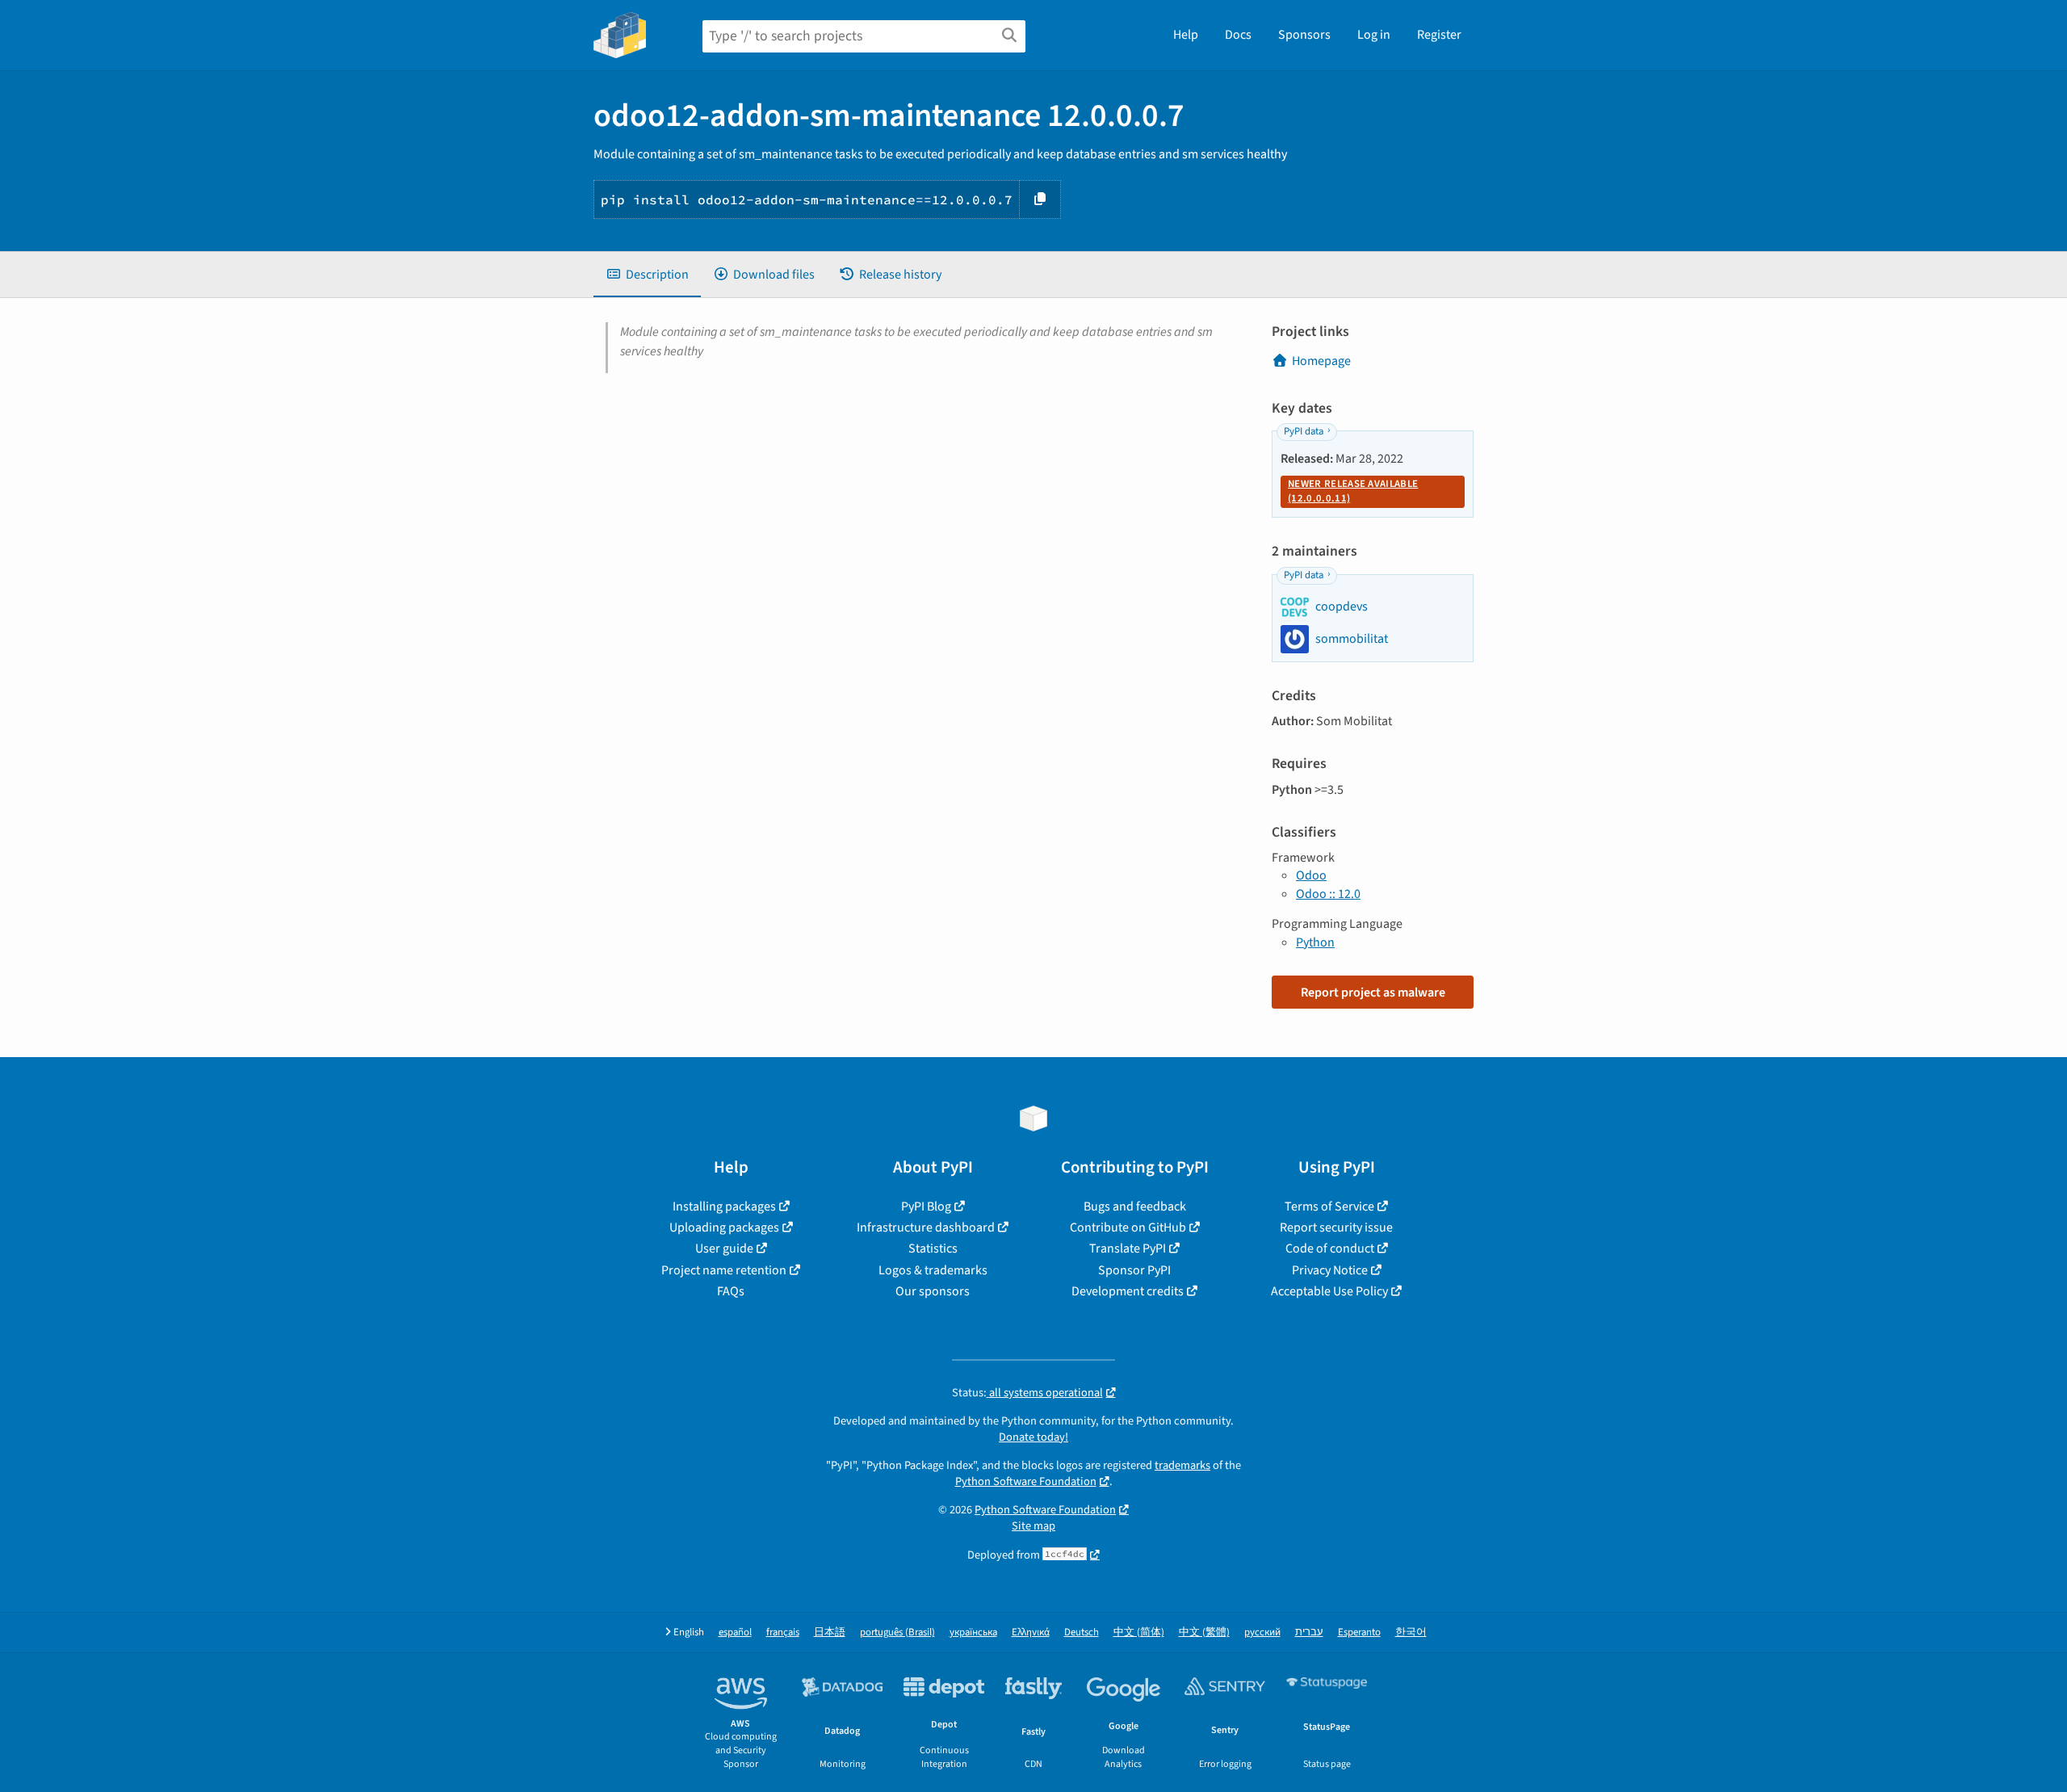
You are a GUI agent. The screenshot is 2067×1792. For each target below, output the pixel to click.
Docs (1238, 35)
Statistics (933, 1249)
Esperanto (1359, 1633)
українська (973, 1633)
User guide (724, 1249)
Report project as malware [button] (1373, 993)
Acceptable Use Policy (1329, 1291)
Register (1439, 35)
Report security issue (1336, 1228)
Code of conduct (1330, 1249)
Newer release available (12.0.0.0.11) (1353, 491)
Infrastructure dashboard (926, 1228)
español (735, 1633)
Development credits (1128, 1291)
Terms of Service (1329, 1207)
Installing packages (724, 1207)
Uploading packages (724, 1228)
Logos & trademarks (933, 1270)
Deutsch (1082, 1633)
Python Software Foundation (1026, 1481)
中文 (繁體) (1204, 1633)
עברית (1309, 1633)
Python (1315, 942)
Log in (1374, 35)
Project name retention (724, 1270)
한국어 (1411, 1633)
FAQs (731, 1291)
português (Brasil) (897, 1633)
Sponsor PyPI (1134, 1270)
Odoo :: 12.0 (1328, 894)
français (783, 1633)
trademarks (1182, 1465)
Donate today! (1033, 1437)
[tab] (647, 275)
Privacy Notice (1330, 1270)
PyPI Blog (926, 1207)
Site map (1033, 1526)
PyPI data (1304, 431)
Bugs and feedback (1135, 1207)
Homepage (1321, 361)
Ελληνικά (1031, 1633)
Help (1186, 35)
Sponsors (1304, 35)
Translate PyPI (1128, 1249)
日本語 (830, 1633)
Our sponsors (933, 1291)
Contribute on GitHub (1128, 1228)
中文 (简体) (1139, 1633)
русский (1262, 1633)
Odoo (1311, 875)
